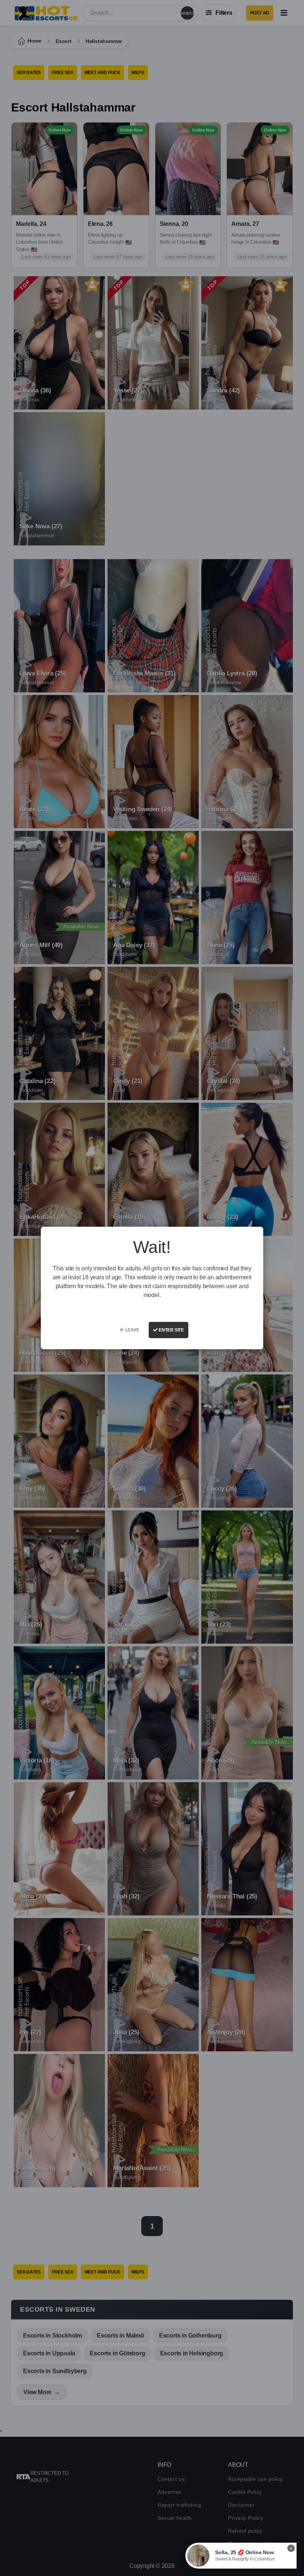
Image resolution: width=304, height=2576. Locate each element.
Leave (132, 1330)
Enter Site (171, 1330)
